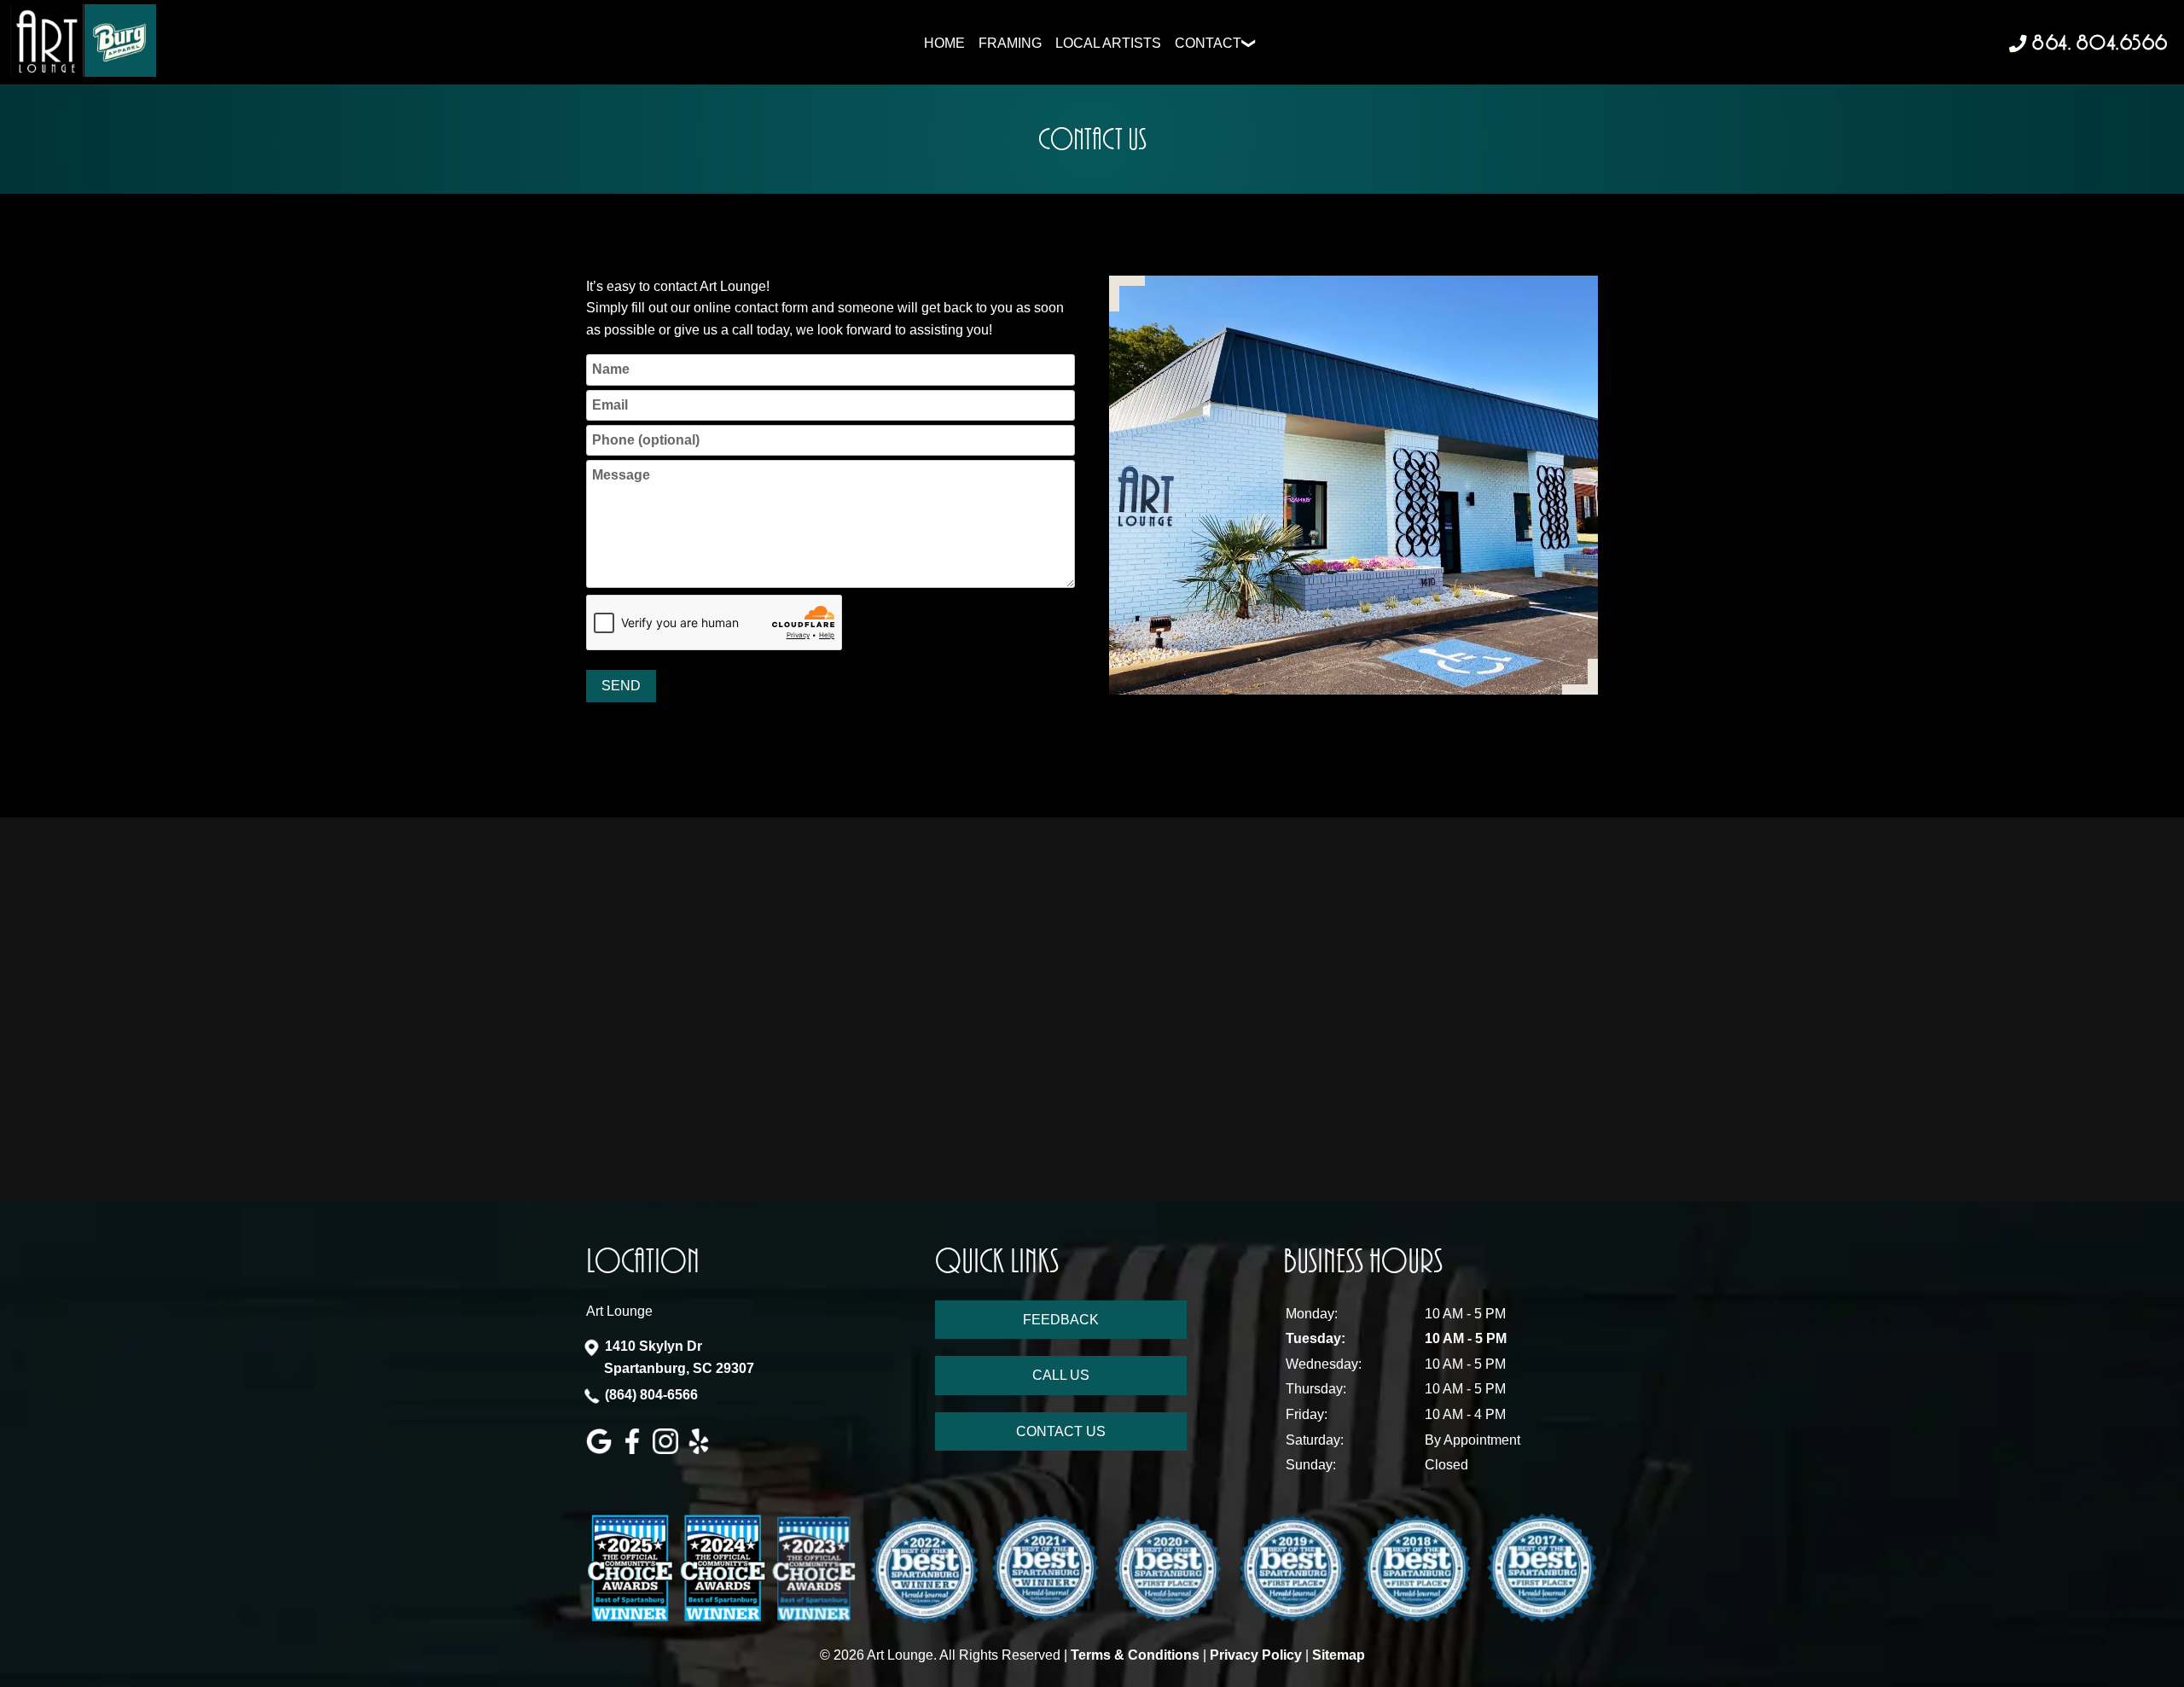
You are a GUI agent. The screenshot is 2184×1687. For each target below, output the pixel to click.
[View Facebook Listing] (634, 1449)
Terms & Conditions (1135, 1655)
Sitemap (1339, 1655)
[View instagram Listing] (668, 1449)
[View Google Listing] (601, 1449)
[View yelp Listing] (701, 1449)
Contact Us (1061, 1431)
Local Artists (1108, 43)
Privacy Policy (1256, 1655)
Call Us (1061, 1375)
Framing (1010, 43)
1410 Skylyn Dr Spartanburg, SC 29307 (679, 1357)
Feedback (1061, 1320)
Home (944, 43)
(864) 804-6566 (651, 1395)
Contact (1208, 43)
